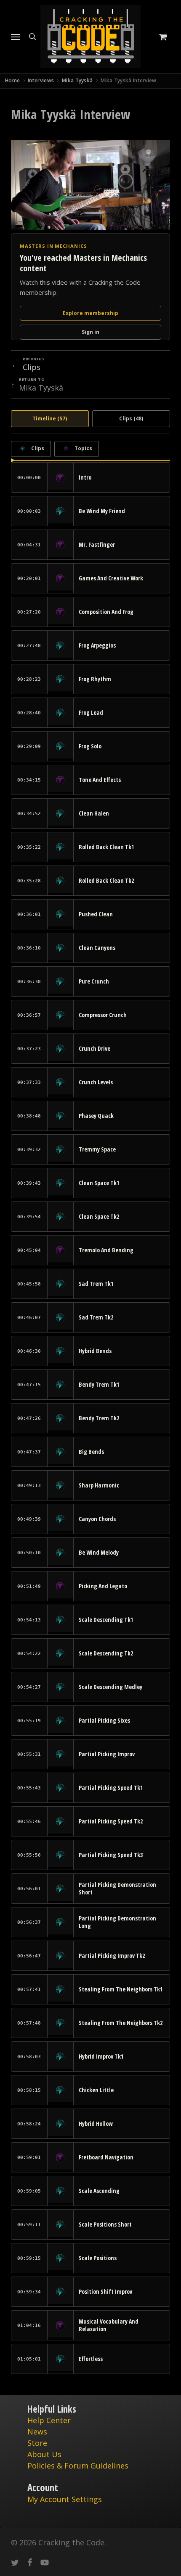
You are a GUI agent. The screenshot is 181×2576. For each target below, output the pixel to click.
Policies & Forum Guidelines (78, 2466)
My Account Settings (65, 2499)
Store (37, 2443)
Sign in (90, 332)
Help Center (49, 2420)
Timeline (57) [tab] (50, 418)
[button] (16, 37)
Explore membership (90, 313)
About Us (44, 2454)
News (37, 2432)
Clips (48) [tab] (131, 418)
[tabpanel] (90, 1407)
